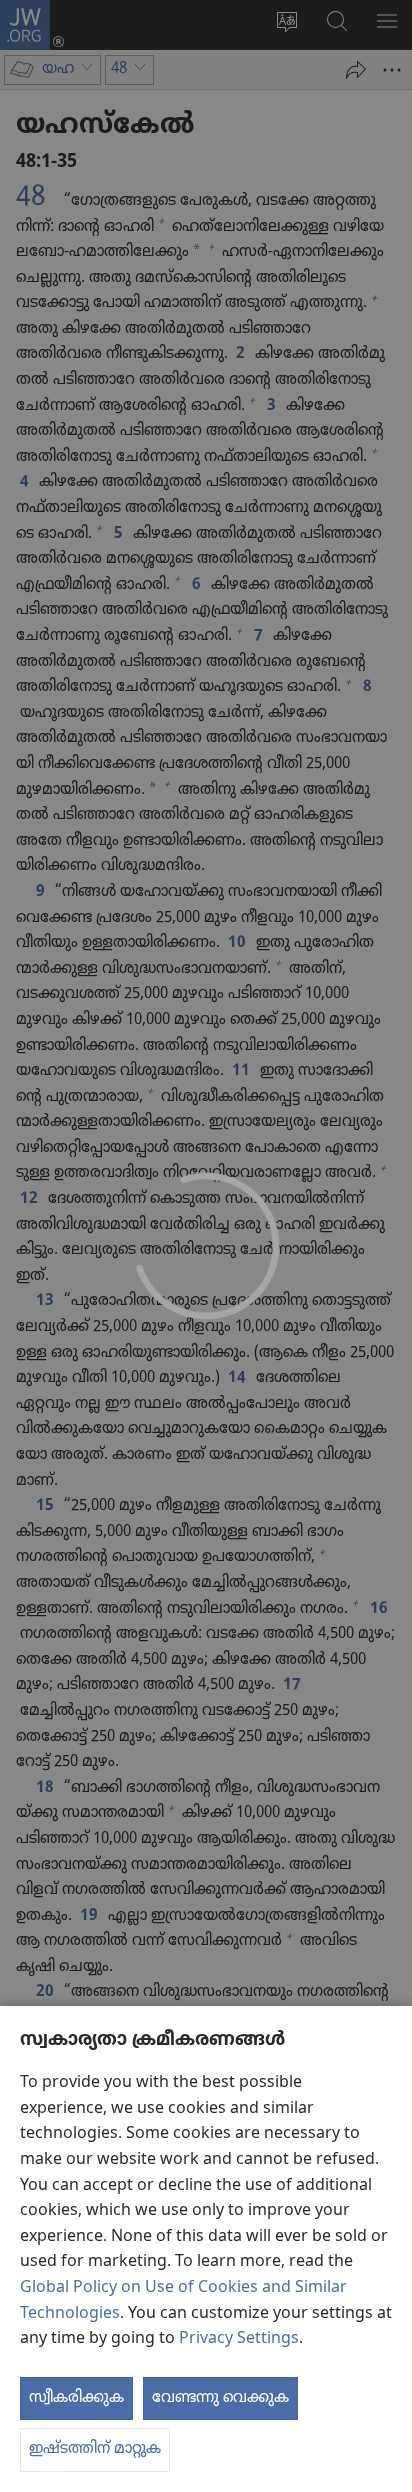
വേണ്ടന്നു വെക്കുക (220, 2398)
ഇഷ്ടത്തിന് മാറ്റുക (95, 2449)
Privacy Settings (239, 2339)
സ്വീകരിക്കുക (76, 2398)
